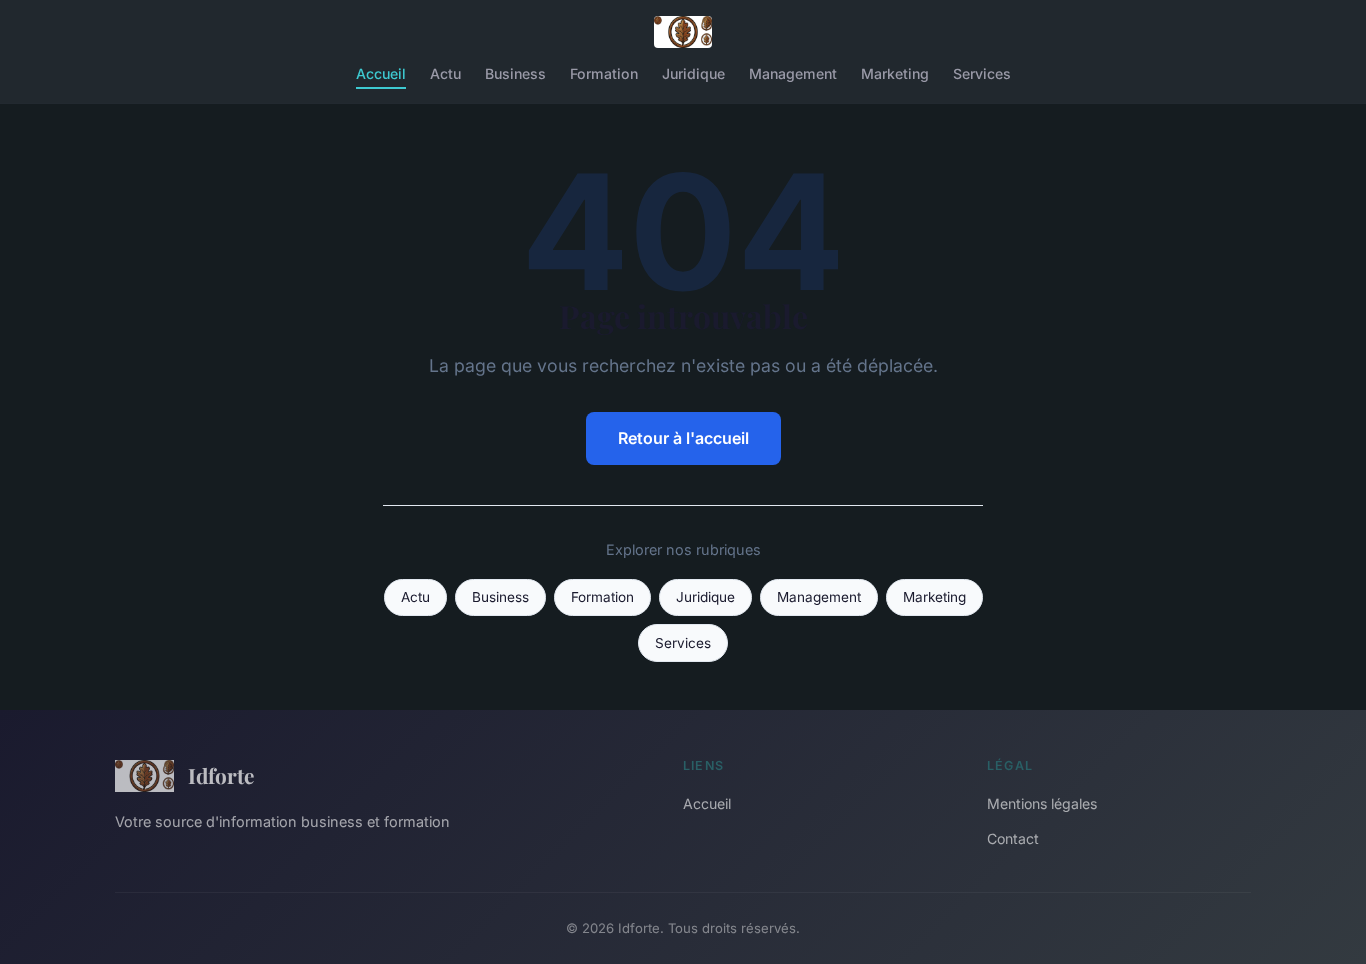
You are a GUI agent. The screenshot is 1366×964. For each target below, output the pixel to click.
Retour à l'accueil (683, 438)
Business (515, 73)
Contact (1013, 838)
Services (982, 73)
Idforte (221, 775)
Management (793, 73)
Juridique (693, 73)
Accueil (381, 73)
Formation (604, 73)
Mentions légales (1042, 803)
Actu (445, 73)
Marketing (895, 73)
